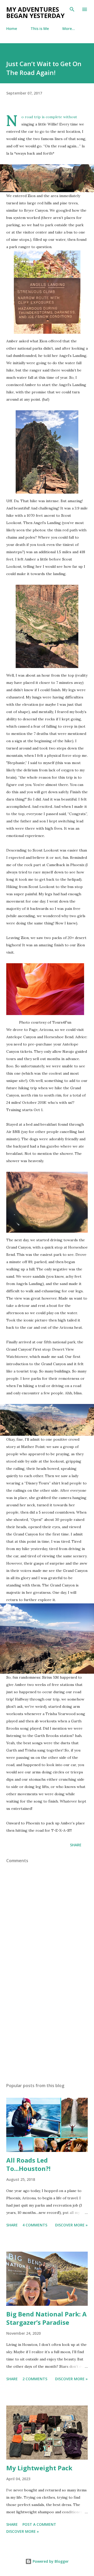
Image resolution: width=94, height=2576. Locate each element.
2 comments (35, 2379)
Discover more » (71, 2225)
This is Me (40, 29)
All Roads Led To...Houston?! (28, 2164)
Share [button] (76, 1845)
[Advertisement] (47, 2033)
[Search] (72, 9)
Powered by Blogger (50, 2561)
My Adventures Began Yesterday (35, 12)
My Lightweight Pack (39, 2468)
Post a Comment (39, 2524)
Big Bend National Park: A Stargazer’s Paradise (46, 2318)
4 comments (35, 2225)
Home (12, 29)
